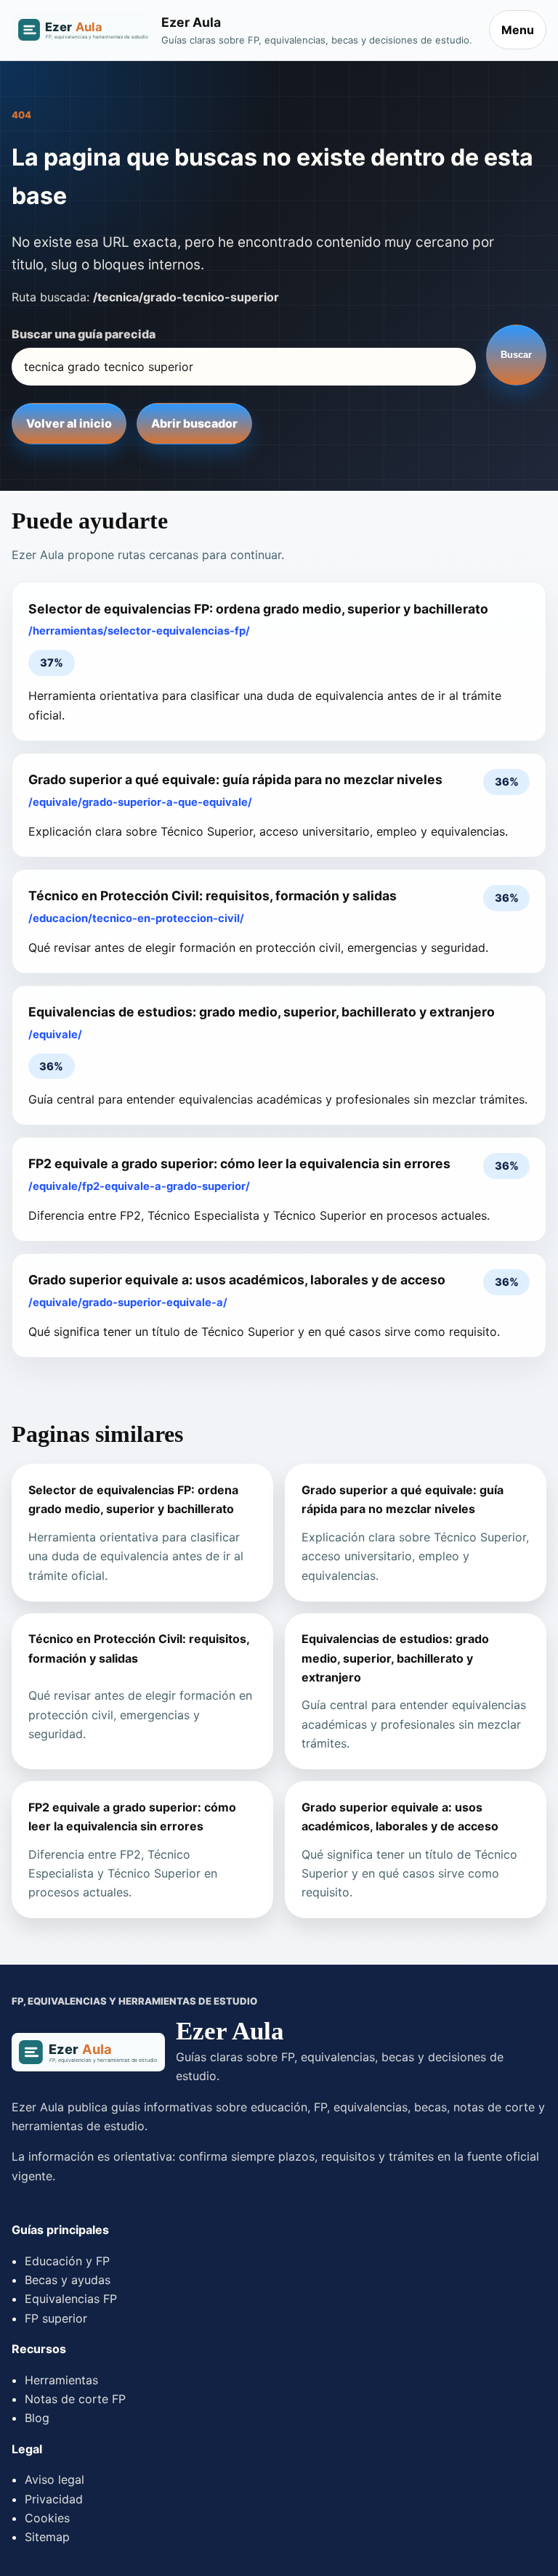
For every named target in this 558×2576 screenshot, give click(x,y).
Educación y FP (67, 2261)
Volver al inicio (69, 423)
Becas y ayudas (68, 2280)
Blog (37, 2418)
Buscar (516, 355)
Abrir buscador (194, 423)
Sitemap (47, 2537)
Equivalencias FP (71, 2299)
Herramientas (61, 2380)
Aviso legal (54, 2479)
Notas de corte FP (75, 2399)
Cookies (47, 2518)
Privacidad (54, 2499)
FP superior (56, 2318)
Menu (518, 30)
